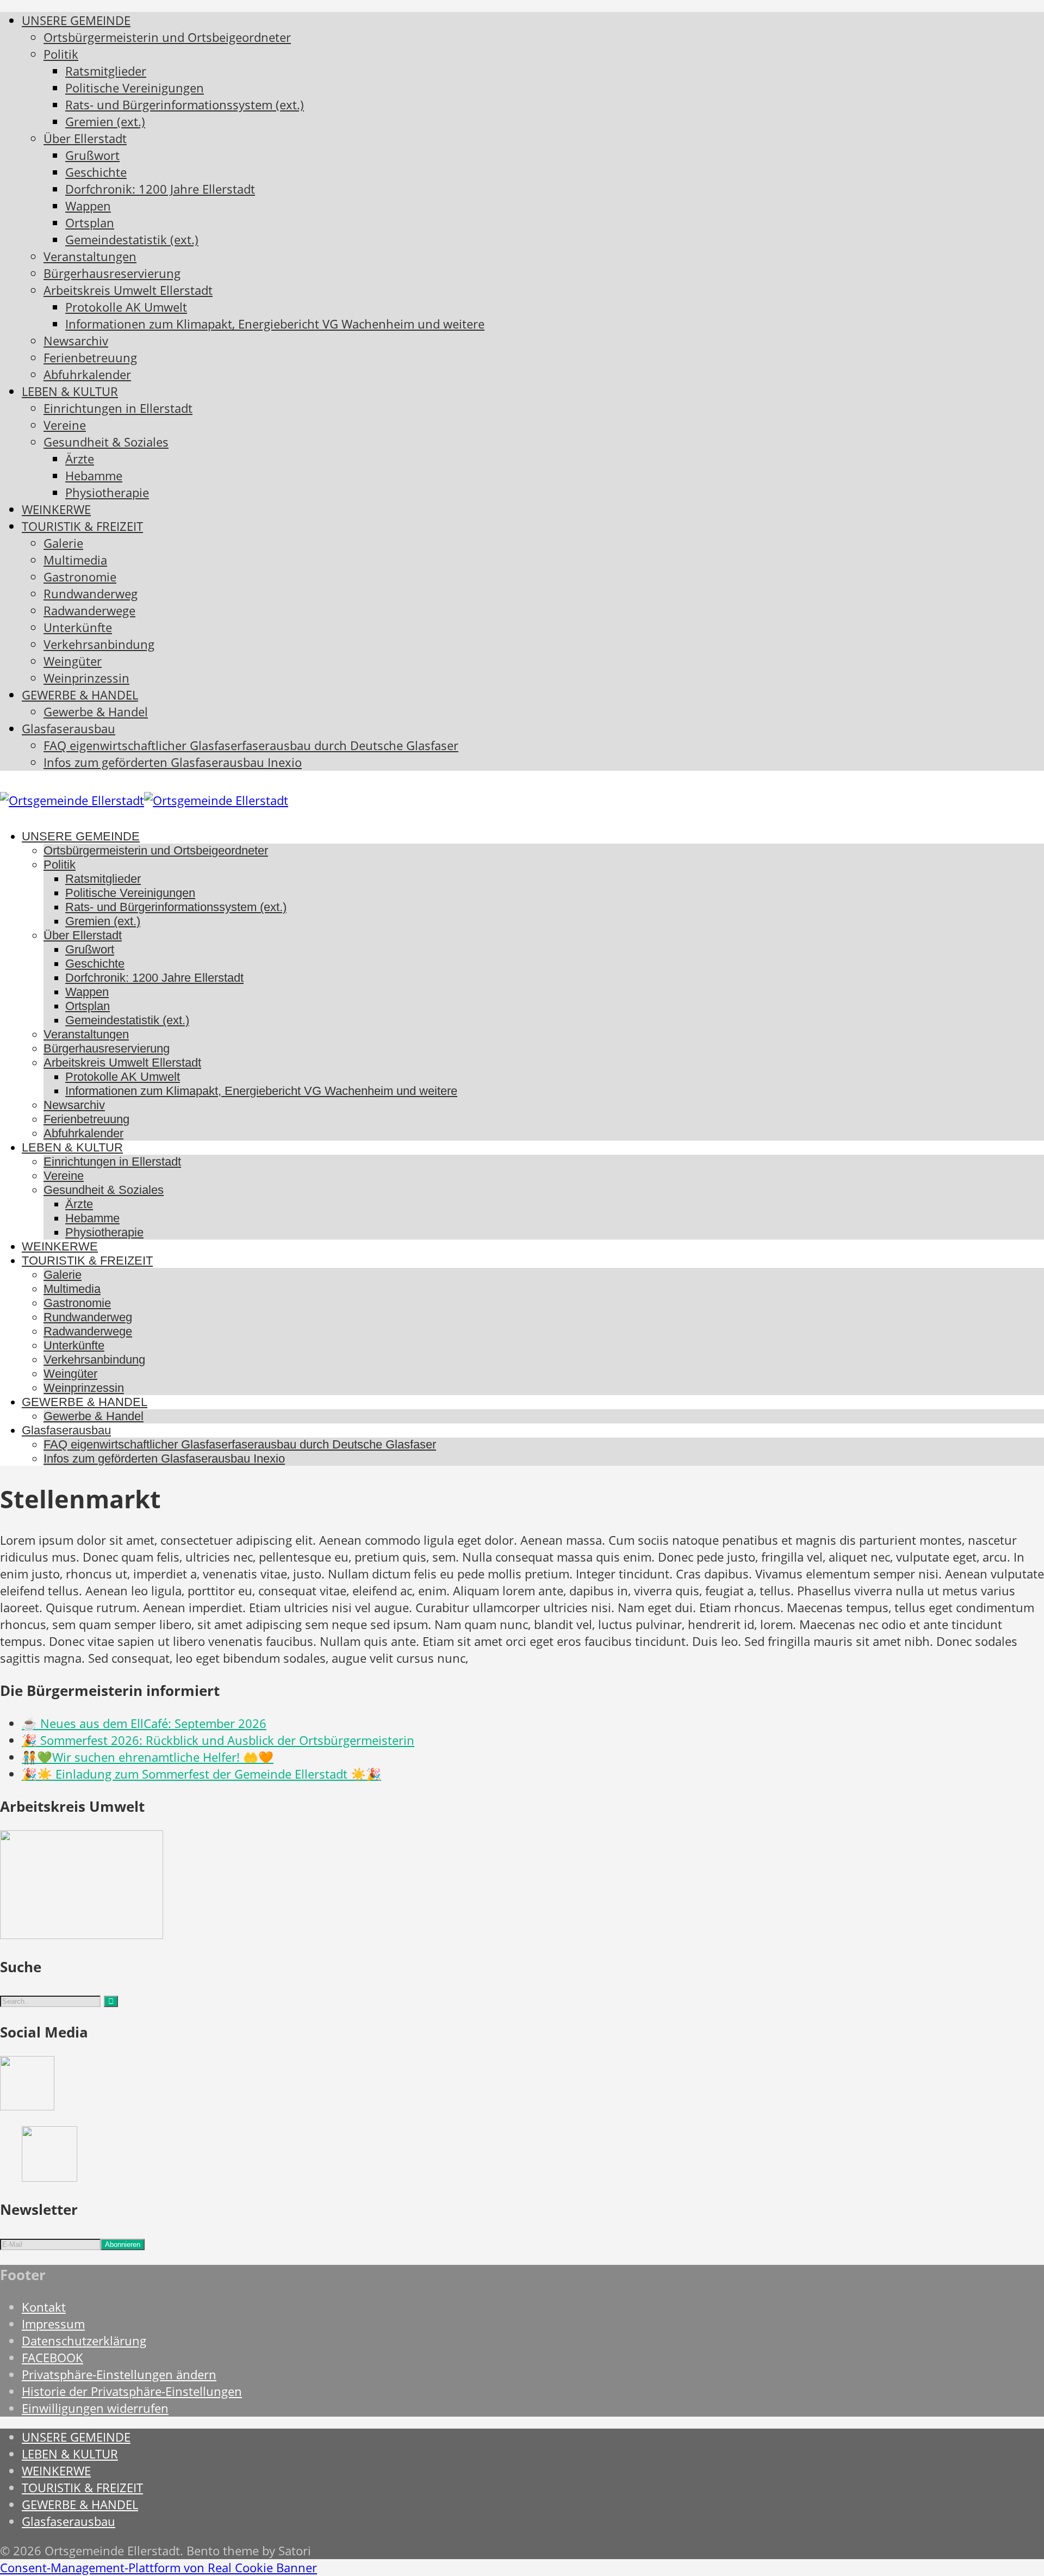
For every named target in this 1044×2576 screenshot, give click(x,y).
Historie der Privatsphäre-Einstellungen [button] (132, 2391)
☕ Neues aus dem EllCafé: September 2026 (144, 1723)
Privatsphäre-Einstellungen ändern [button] (119, 2374)
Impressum (53, 2324)
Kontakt (44, 2307)
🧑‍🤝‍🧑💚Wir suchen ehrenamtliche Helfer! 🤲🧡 (148, 1757)
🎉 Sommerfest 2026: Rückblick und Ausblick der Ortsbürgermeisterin (218, 1740)
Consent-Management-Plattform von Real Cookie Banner (159, 2568)
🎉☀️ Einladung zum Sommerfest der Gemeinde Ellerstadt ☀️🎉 (201, 1774)
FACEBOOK (52, 2358)
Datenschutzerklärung (84, 2341)
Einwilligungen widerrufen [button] (95, 2408)
